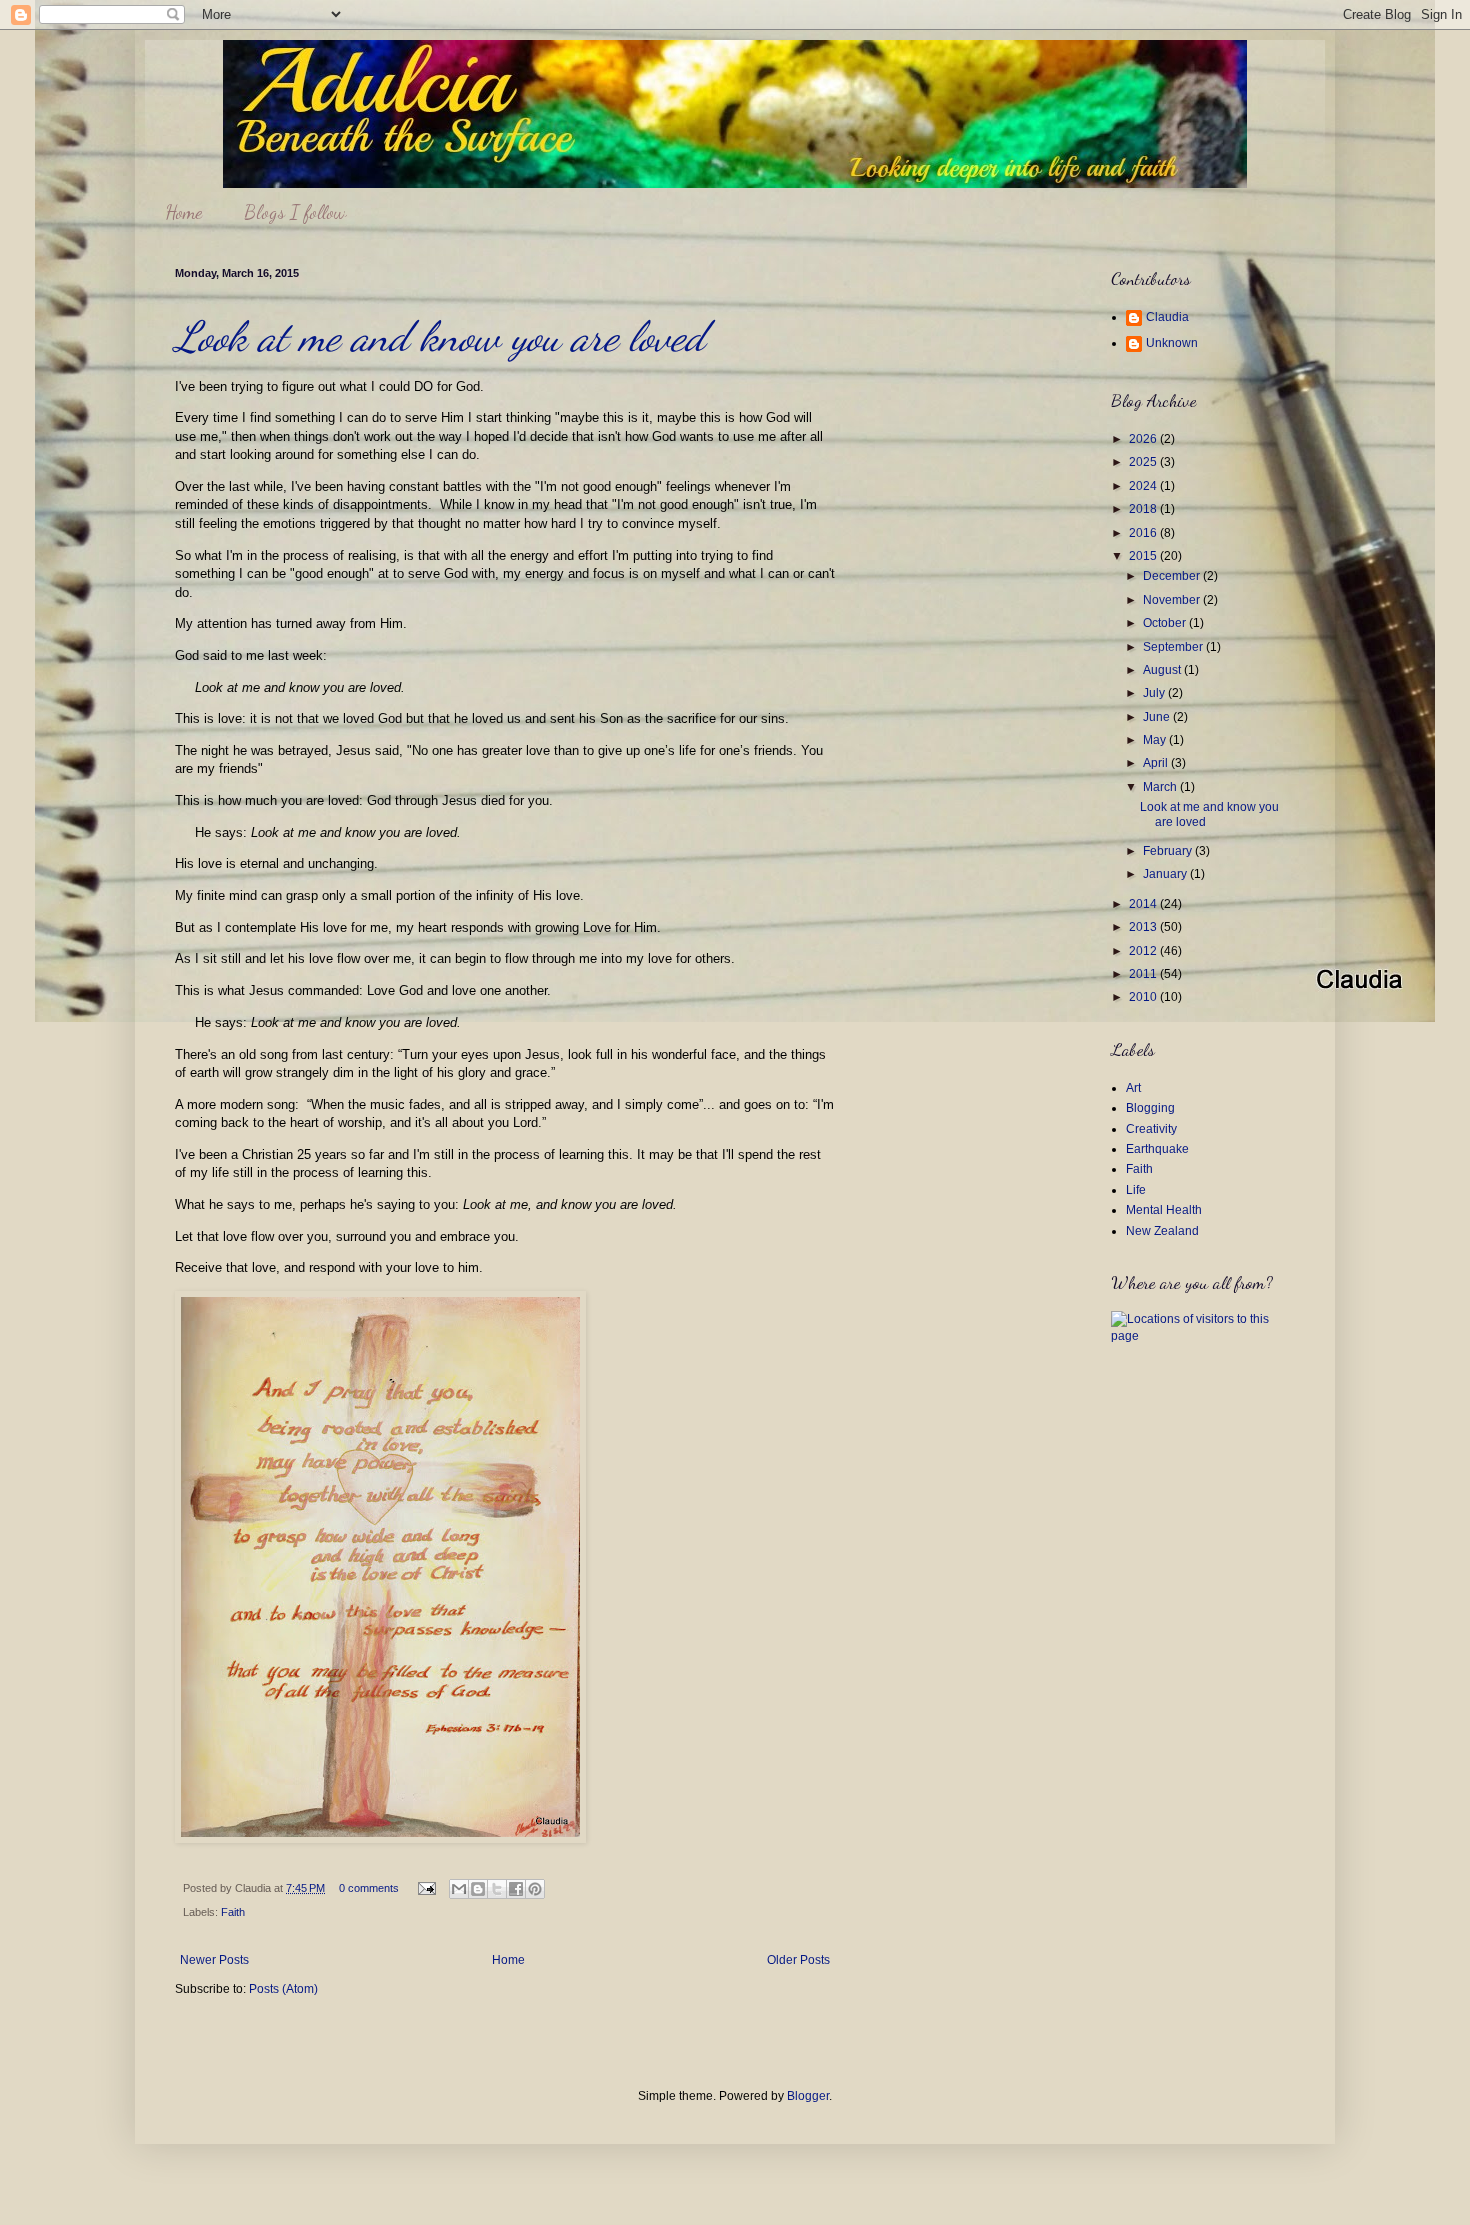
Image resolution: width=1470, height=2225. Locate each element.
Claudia (1167, 317)
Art (1133, 1088)
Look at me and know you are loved (440, 336)
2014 (1144, 904)
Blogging (1150, 1108)
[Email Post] (426, 1888)
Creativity (1151, 1129)
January (1166, 874)
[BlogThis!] (478, 1889)
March (1161, 787)
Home (183, 212)
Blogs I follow (295, 212)
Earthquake (1157, 1149)
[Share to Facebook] (516, 1889)
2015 (1144, 556)
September (1174, 647)
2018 (1144, 509)
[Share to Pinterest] (535, 1889)
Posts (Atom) (283, 1989)
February (1169, 851)
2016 (1144, 533)
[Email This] (459, 1889)
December (1173, 576)
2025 (1144, 462)
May (1156, 740)
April (1157, 763)
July (1155, 693)
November (1173, 600)
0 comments (369, 1888)
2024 (1144, 486)
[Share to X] (497, 1889)
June (1158, 717)
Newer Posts (214, 1960)
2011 (1144, 974)
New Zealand (1162, 1231)
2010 (1144, 997)
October (1166, 623)
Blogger (808, 2096)
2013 (1144, 927)
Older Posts (798, 1960)
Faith (233, 1912)
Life (1136, 1190)
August (1163, 670)
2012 (1144, 951)
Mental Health (1164, 1210)
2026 (1144, 439)
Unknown (1172, 343)
